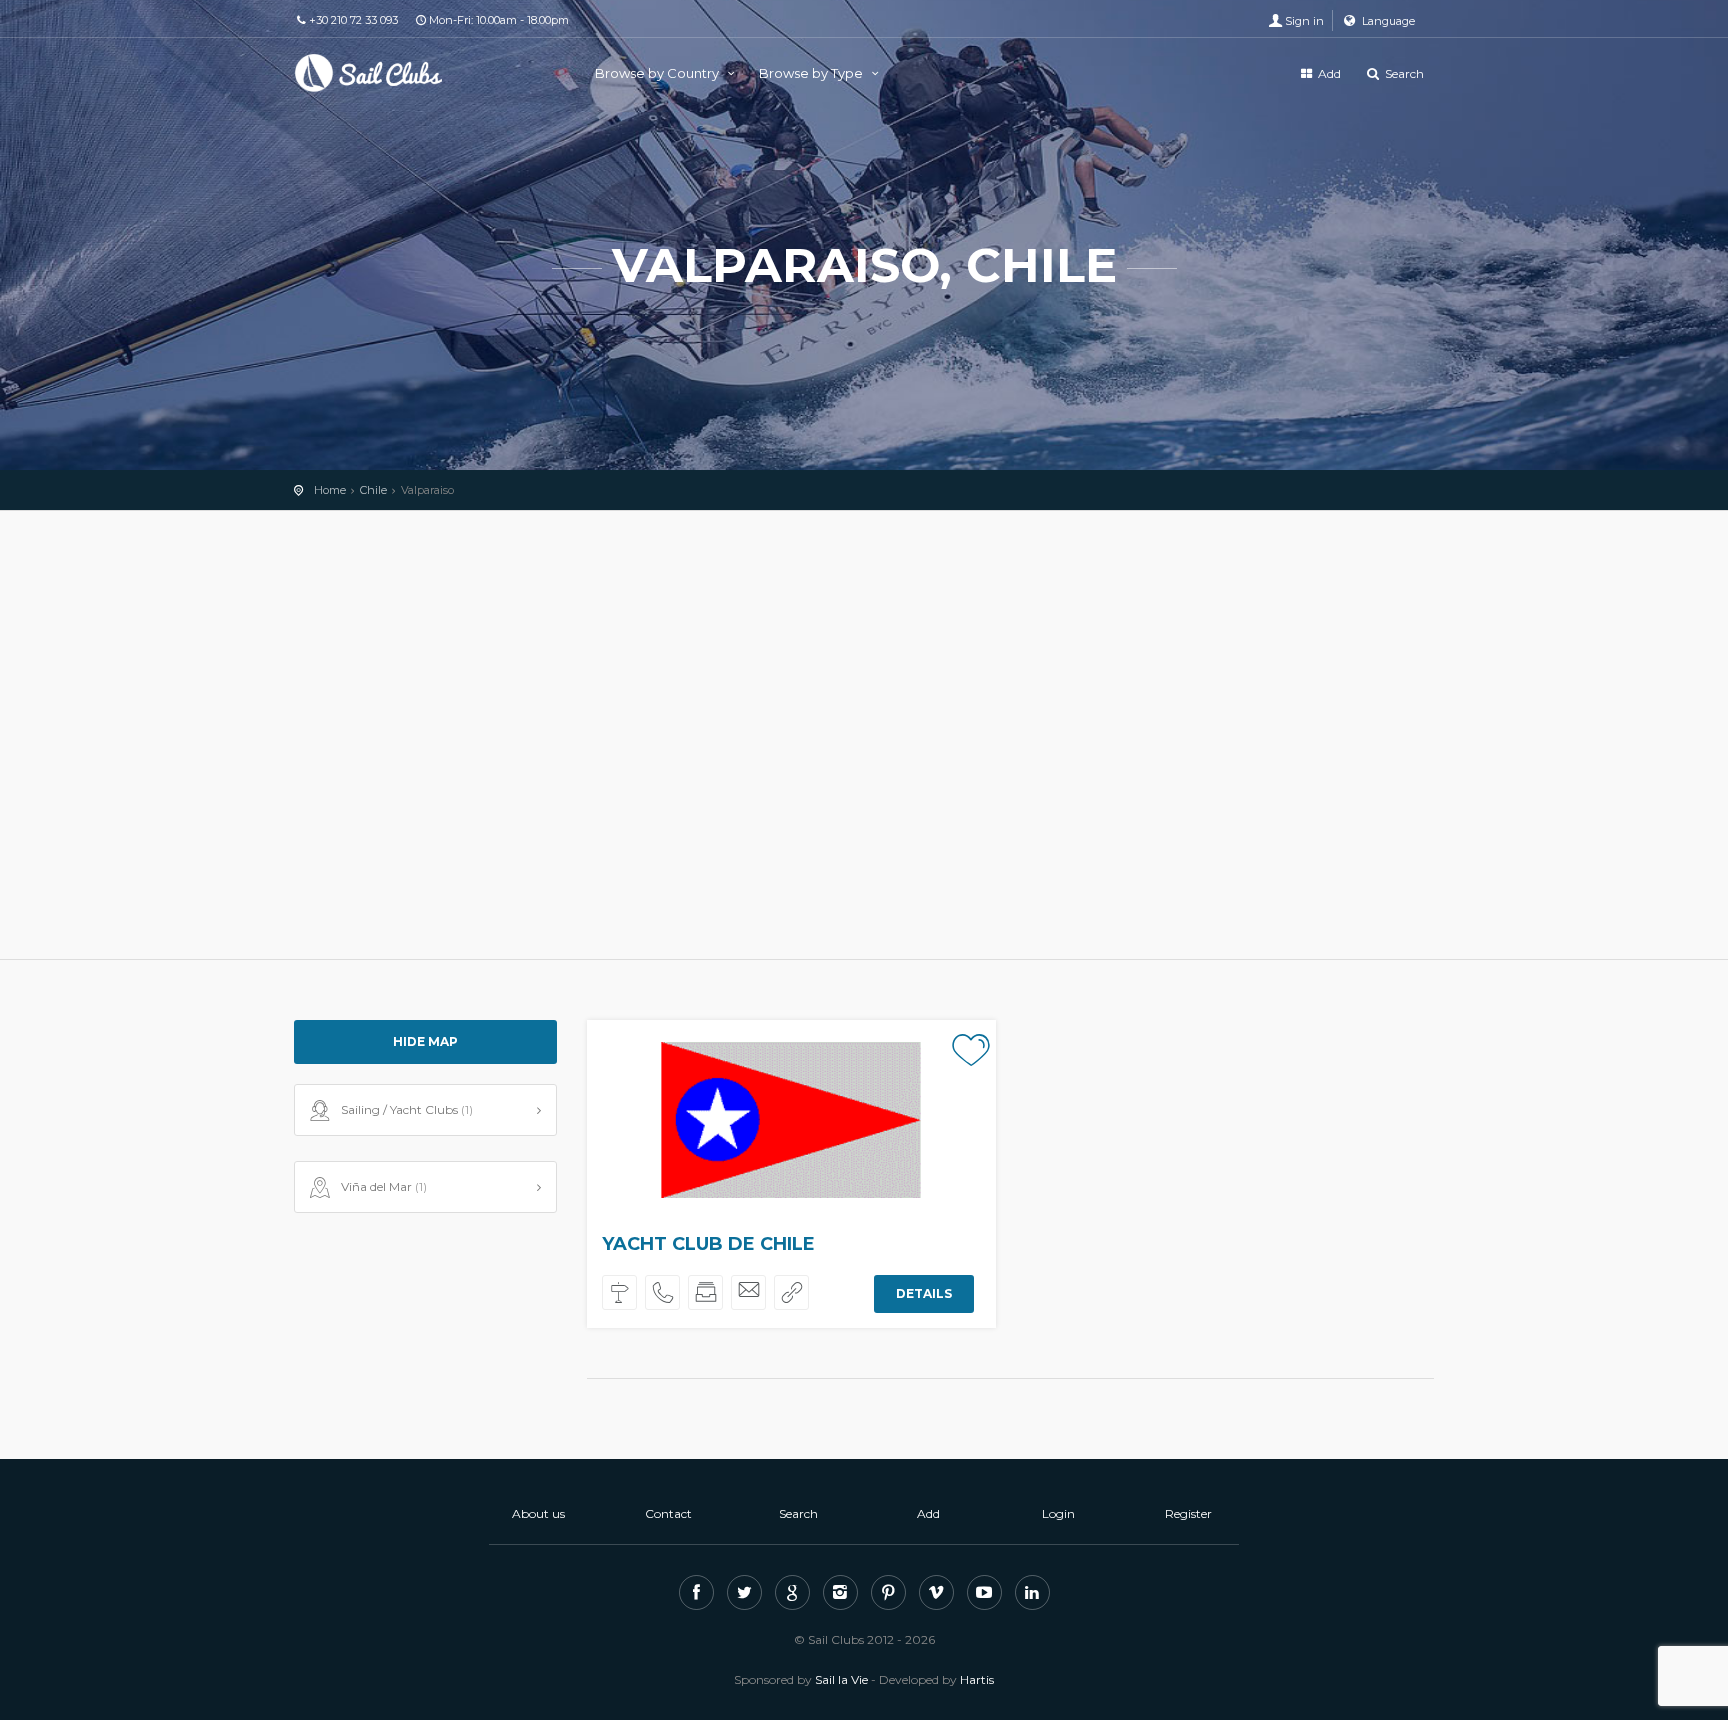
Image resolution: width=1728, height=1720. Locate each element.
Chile (373, 490)
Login (1058, 1513)
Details (924, 1293)
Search (1403, 73)
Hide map (425, 1041)
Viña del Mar (384, 1186)
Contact (668, 1513)
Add (1328, 73)
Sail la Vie (841, 1679)
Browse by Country (658, 73)
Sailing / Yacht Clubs (407, 1109)
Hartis (977, 1679)
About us (538, 1513)
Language (1387, 21)
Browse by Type (812, 73)
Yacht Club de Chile (708, 1244)
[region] (864, 735)
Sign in (1304, 21)
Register (1188, 1513)
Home (330, 490)
